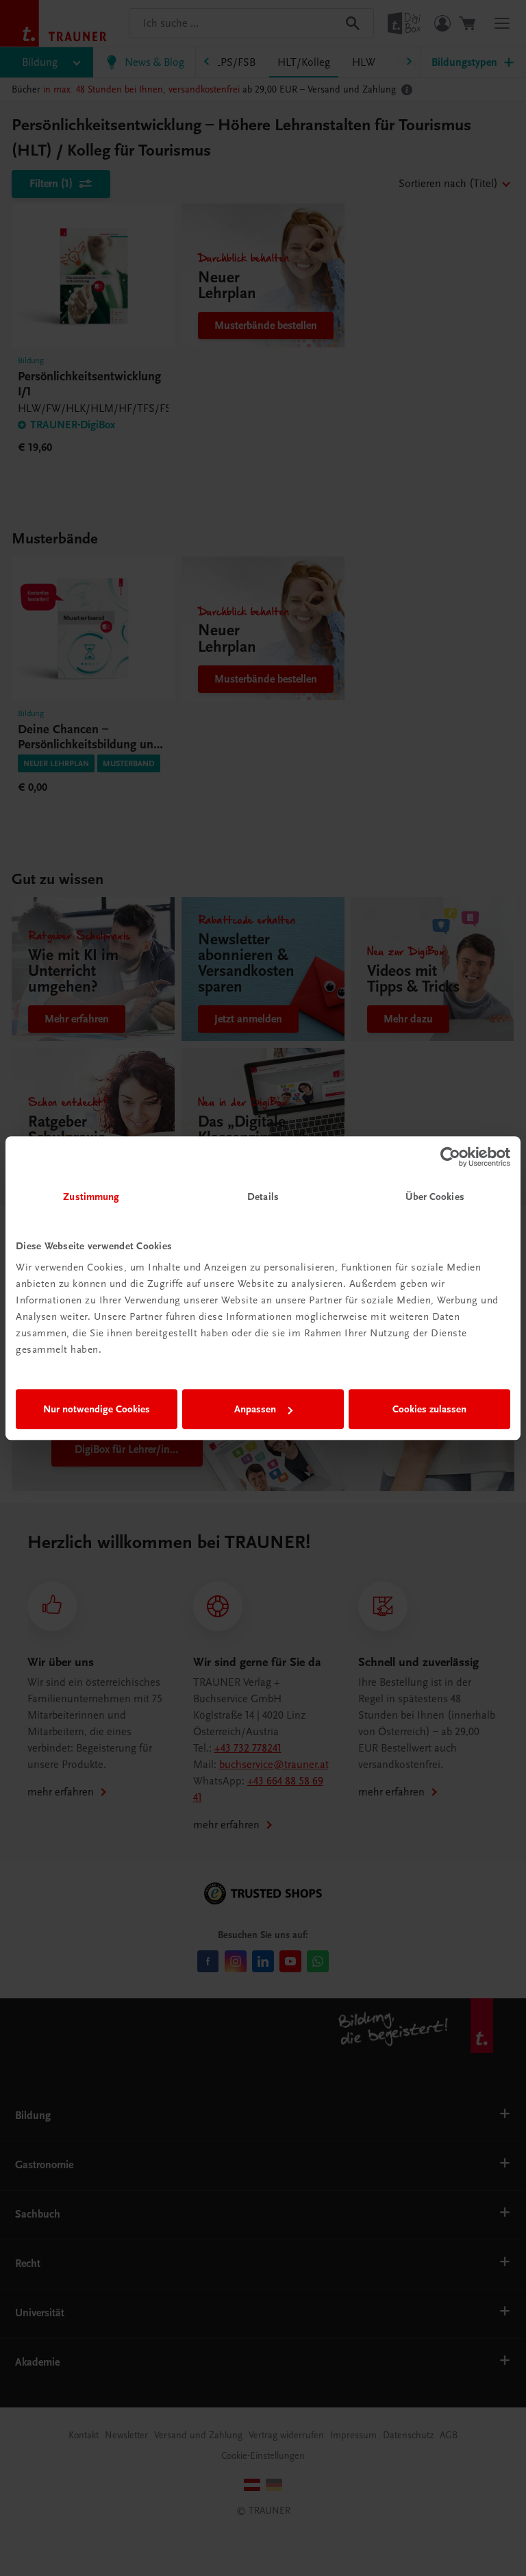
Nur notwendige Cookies (97, 1409)
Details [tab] (263, 1197)
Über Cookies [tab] (435, 1197)
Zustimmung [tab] (91, 1197)
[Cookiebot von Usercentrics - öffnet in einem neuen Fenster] (450, 1157)
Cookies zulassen (429, 1409)
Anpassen (255, 1409)
